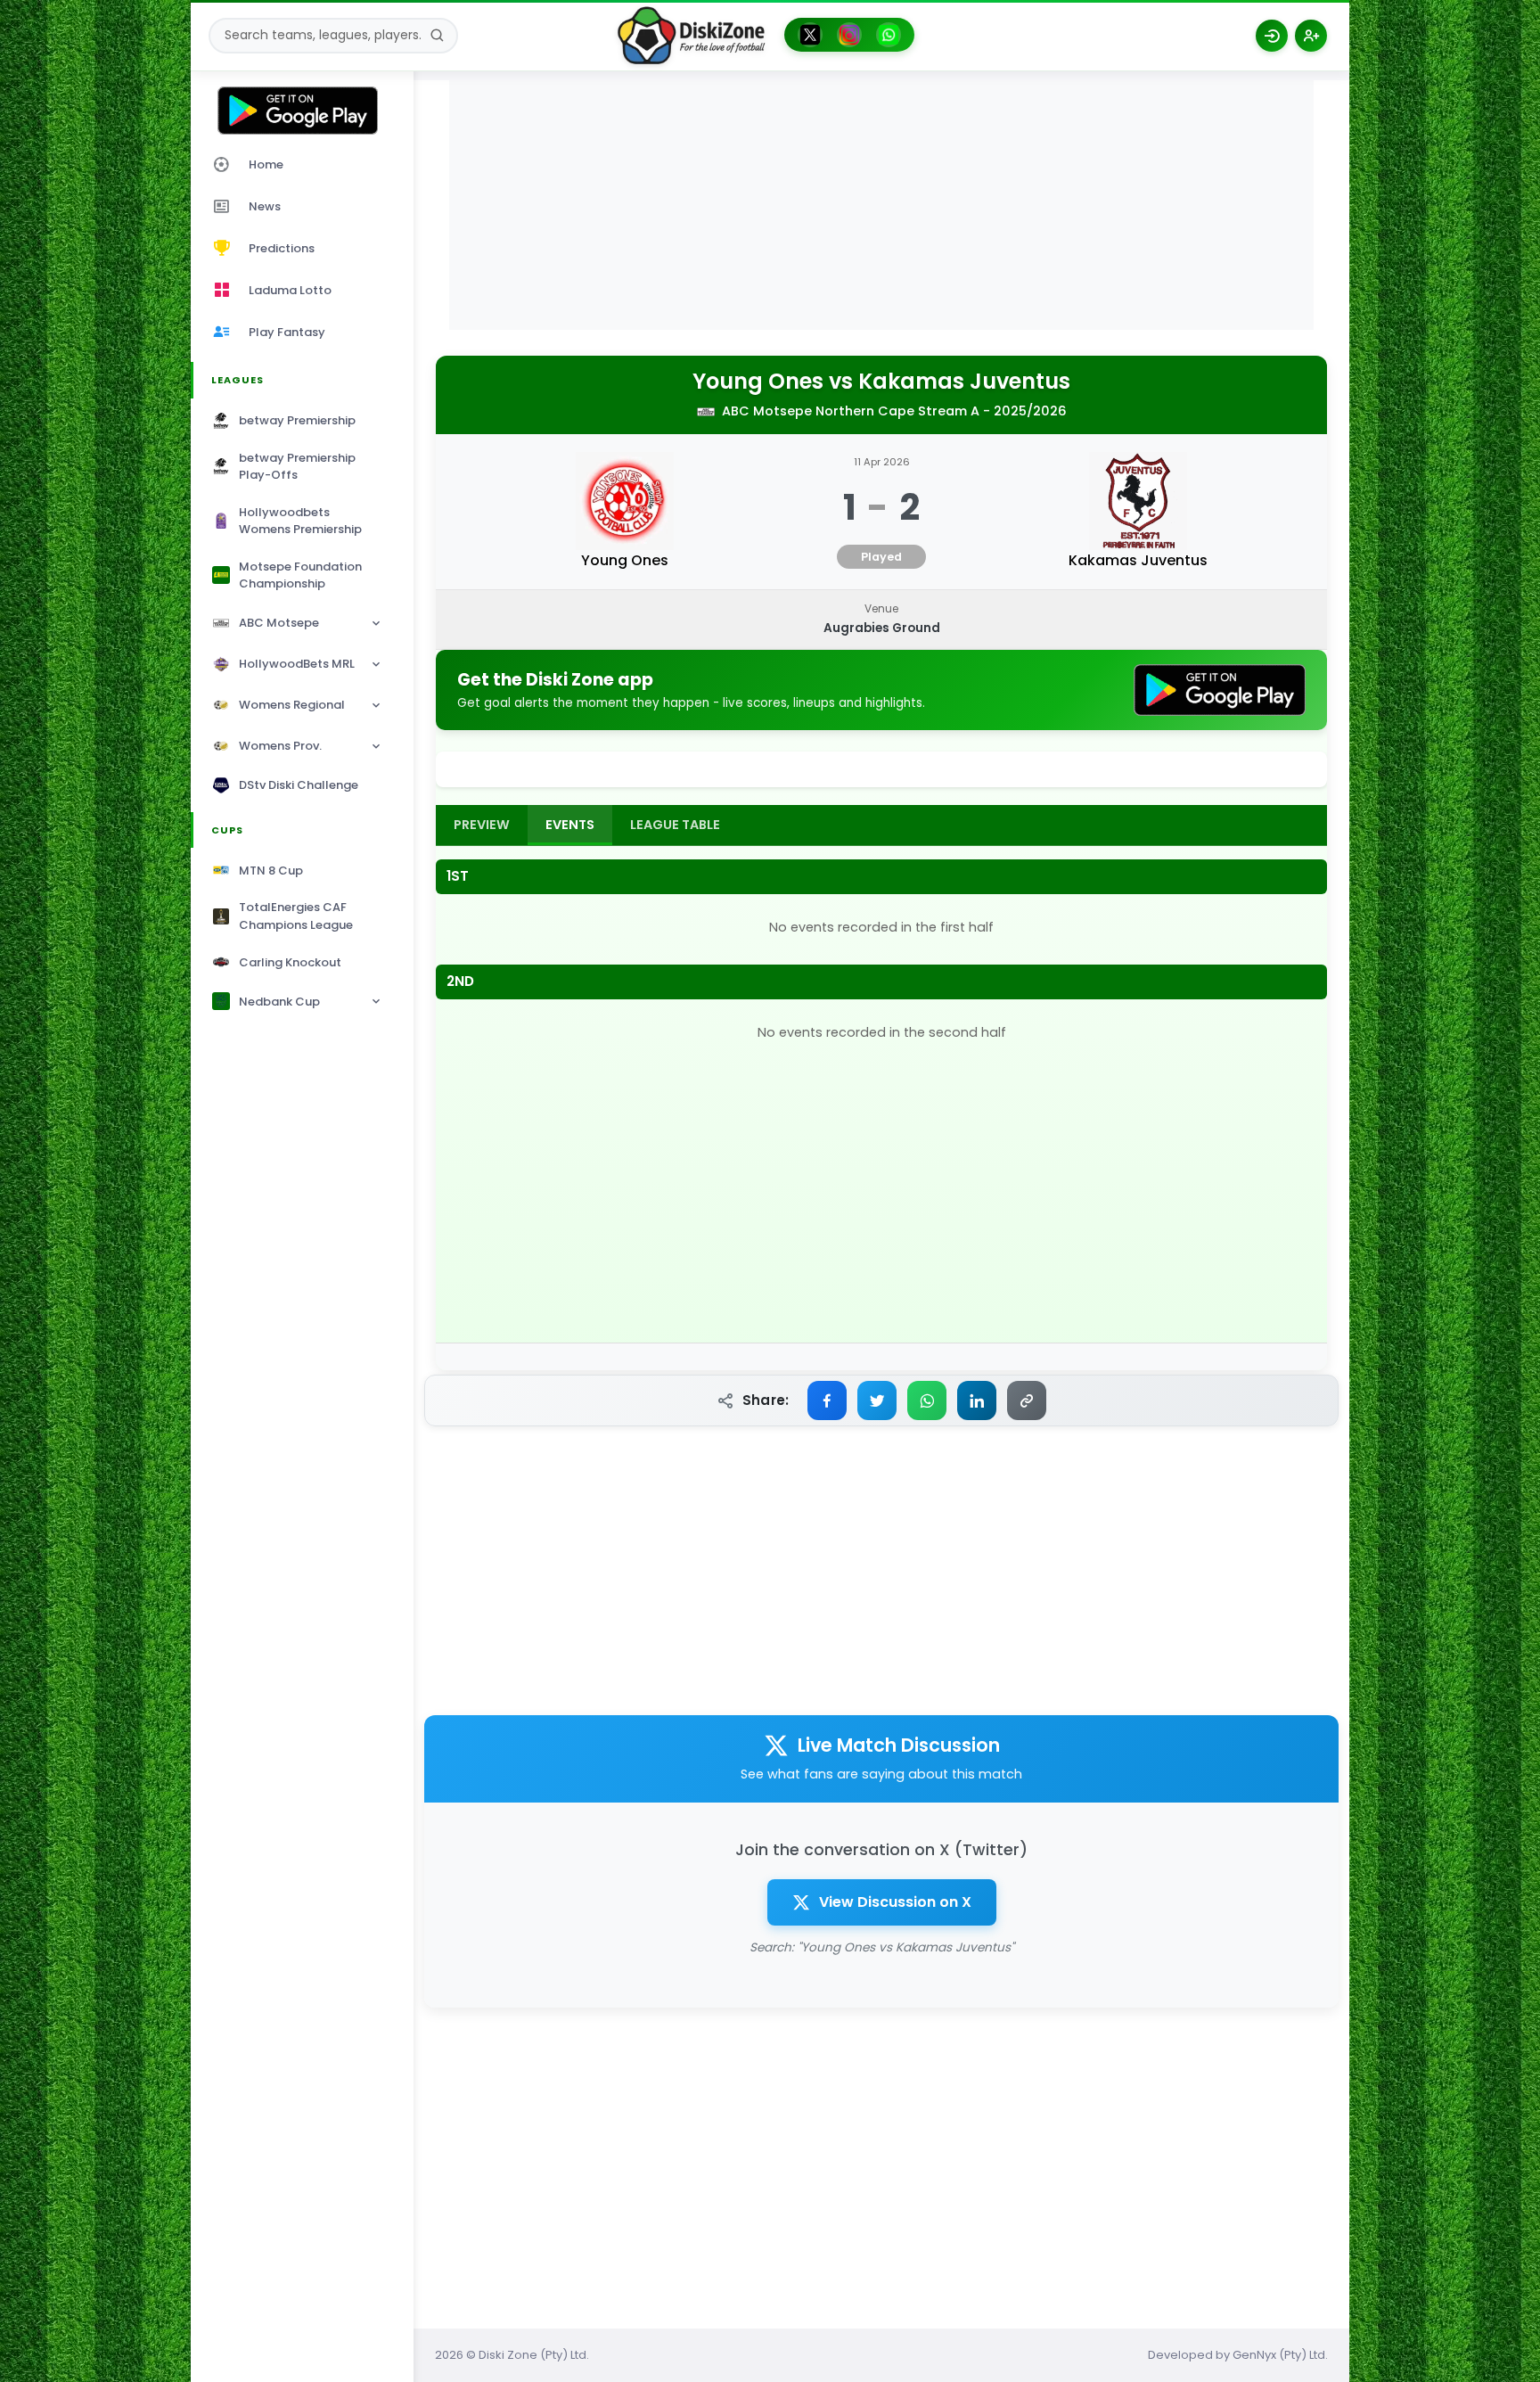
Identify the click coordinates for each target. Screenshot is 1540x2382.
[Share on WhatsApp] (927, 1400)
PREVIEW (482, 825)
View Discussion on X (895, 1902)
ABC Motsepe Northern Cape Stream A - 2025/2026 (894, 411)
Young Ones (758, 382)
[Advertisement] (881, 205)
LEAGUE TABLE (675, 825)
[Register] (1311, 36)
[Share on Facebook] (827, 1400)
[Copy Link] (1027, 1400)
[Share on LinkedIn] (977, 1400)
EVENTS (570, 825)
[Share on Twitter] (877, 1400)
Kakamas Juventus (964, 382)
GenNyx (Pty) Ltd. (1280, 2355)
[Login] (1272, 36)
